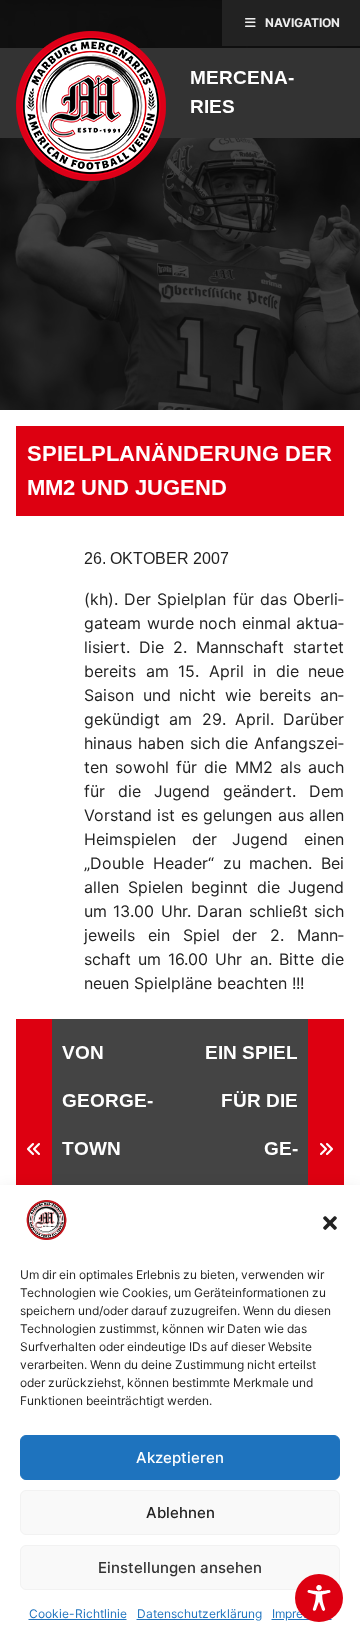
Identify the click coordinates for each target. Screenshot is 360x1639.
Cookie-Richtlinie (78, 1613)
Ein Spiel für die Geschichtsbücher (245, 1148)
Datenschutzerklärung (199, 1613)
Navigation (302, 22)
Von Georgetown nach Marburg (112, 1148)
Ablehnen (180, 1512)
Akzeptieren (180, 1457)
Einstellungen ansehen (180, 1567)
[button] (330, 1223)
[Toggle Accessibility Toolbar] (319, 1598)
